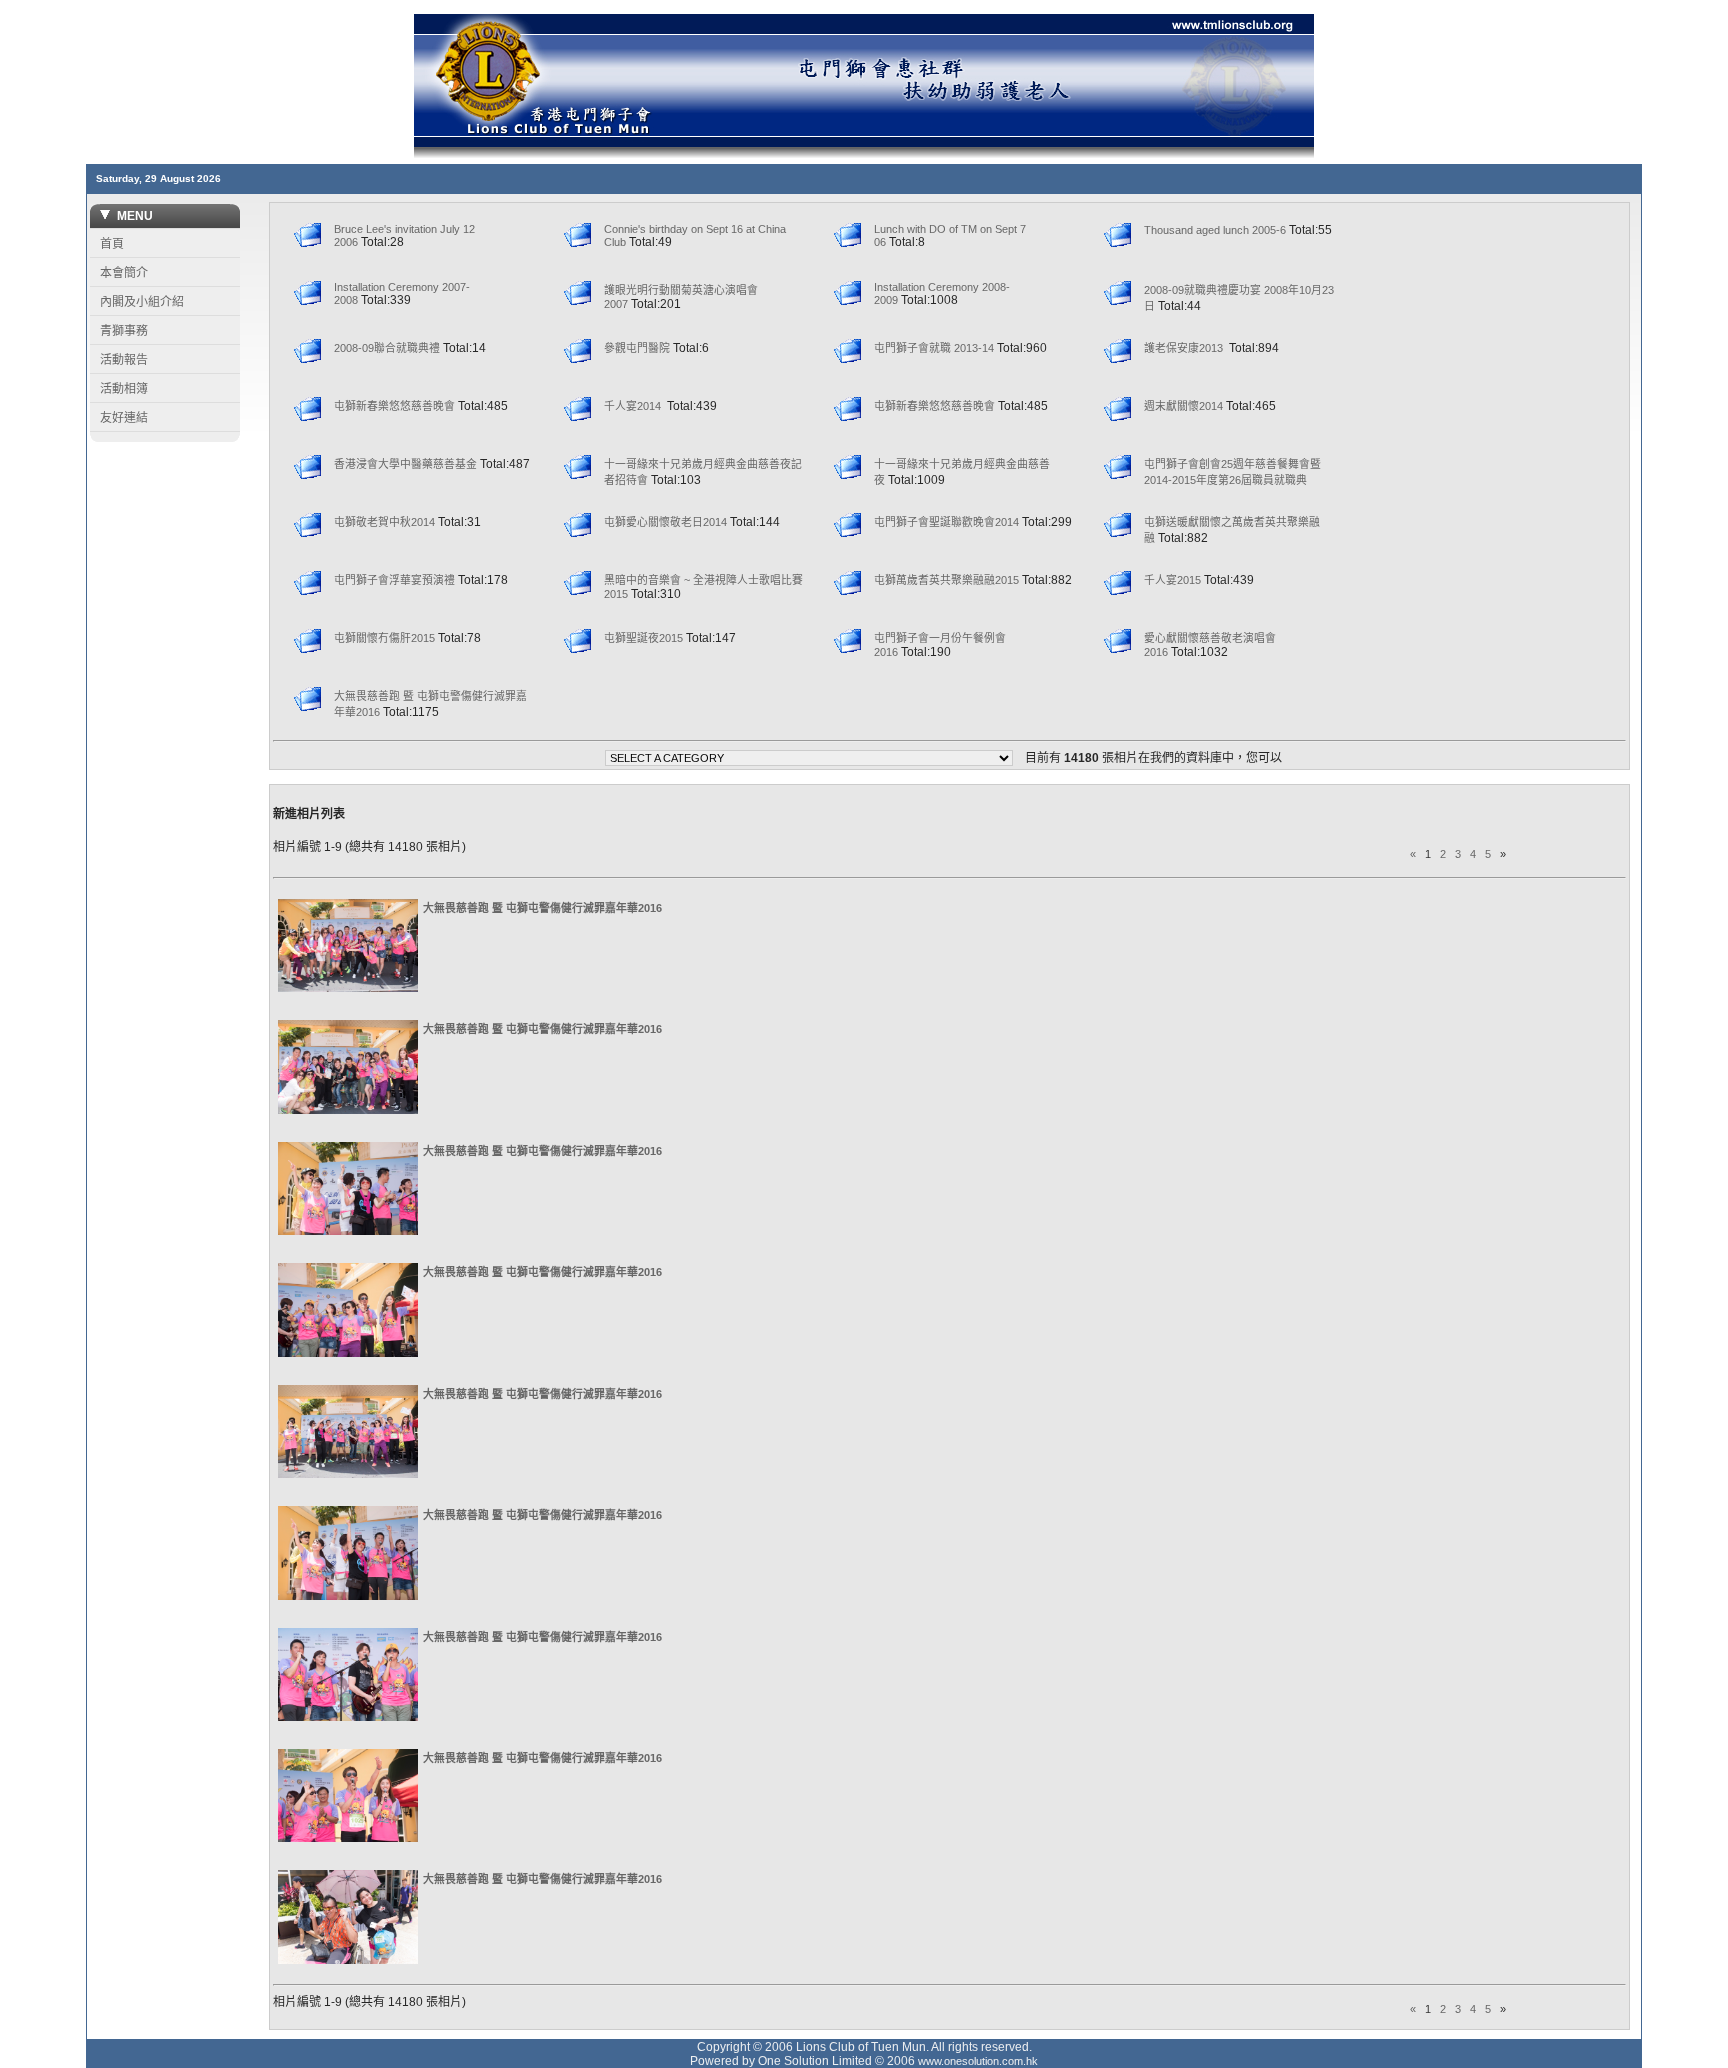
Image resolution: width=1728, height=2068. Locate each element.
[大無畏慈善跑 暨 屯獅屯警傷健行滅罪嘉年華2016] (348, 988)
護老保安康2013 (1185, 348)
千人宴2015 (1172, 580)
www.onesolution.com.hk (978, 2061)
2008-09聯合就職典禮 (387, 348)
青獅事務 (124, 331)
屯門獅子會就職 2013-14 (934, 348)
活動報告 (124, 360)
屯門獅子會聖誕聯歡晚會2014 (946, 522)
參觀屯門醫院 (637, 348)
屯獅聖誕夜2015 (643, 638)
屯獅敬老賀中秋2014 (384, 522)
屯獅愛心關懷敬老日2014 (665, 522)
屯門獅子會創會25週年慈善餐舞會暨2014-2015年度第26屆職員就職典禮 (1232, 480)
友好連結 (124, 418)
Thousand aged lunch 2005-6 (1215, 230)
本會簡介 (124, 273)
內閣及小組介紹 (142, 302)
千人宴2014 (634, 406)
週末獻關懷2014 (1183, 406)
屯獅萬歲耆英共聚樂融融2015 (946, 580)
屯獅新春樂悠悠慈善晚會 (394, 406)
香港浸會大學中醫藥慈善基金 (405, 464)
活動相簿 (124, 389)
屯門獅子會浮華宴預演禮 (394, 580)
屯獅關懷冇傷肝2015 (384, 638)
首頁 (112, 244)
